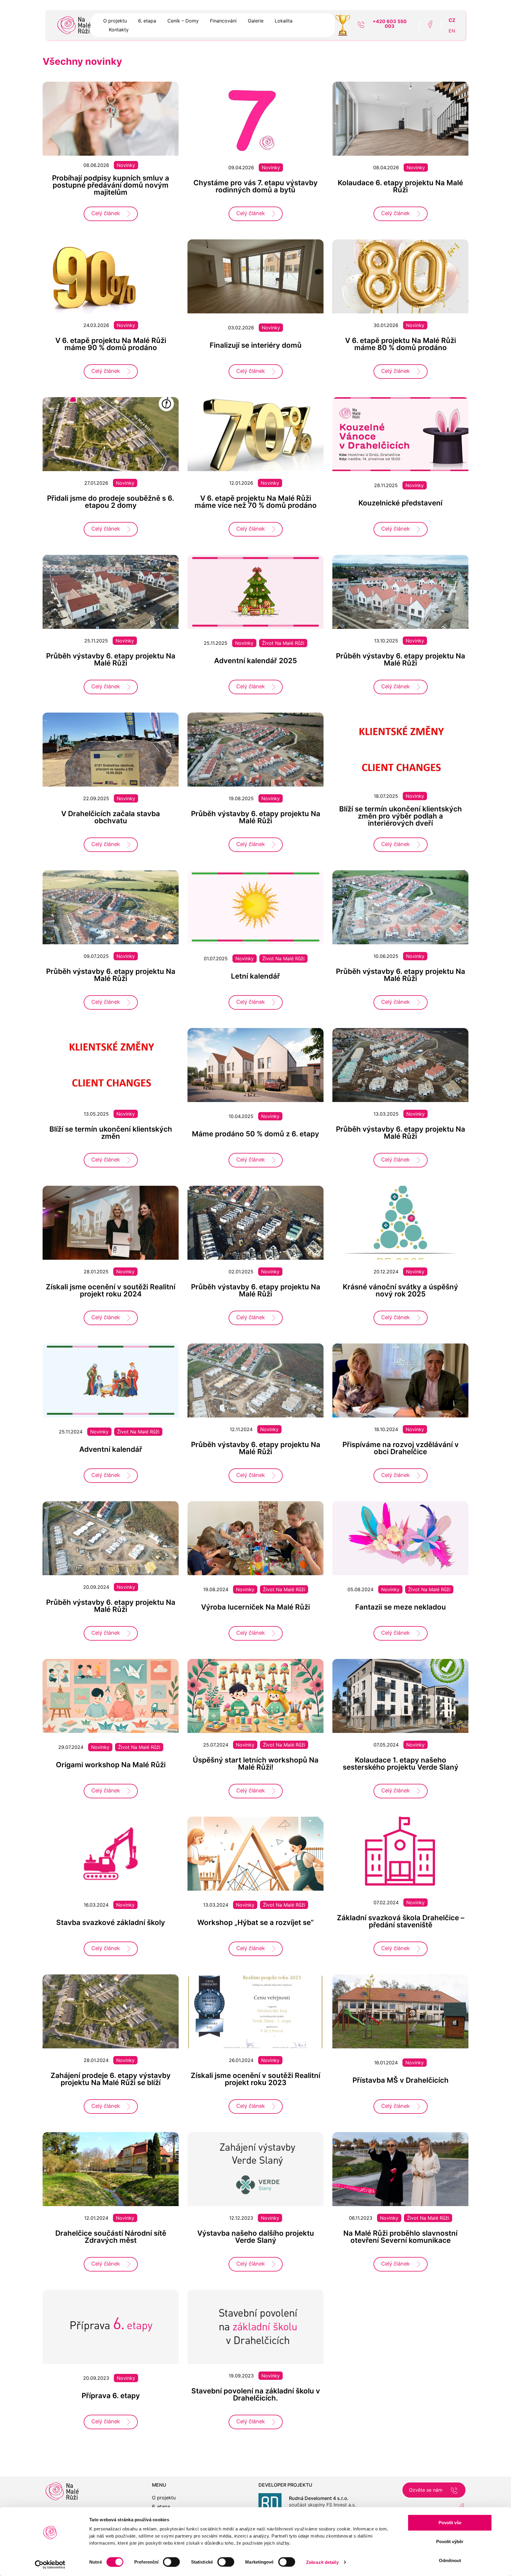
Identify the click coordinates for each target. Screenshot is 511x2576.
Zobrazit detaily (322, 2562)
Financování (223, 21)
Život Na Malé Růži (283, 643)
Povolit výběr (450, 2542)
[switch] (171, 2562)
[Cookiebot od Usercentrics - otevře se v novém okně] (50, 2564)
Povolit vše (450, 2523)
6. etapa (147, 21)
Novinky (126, 165)
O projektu (115, 21)
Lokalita (284, 21)
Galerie (256, 21)
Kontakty (119, 30)
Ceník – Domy (183, 21)
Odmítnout (450, 2560)
